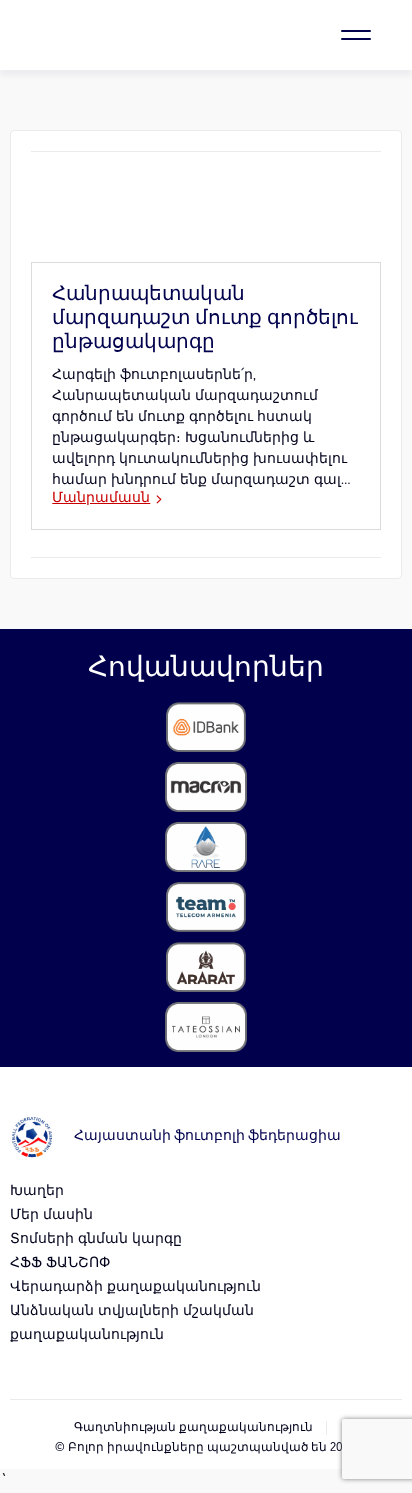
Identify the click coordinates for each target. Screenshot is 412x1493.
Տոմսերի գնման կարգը (96, 1239)
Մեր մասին (51, 1215)
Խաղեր (37, 1191)
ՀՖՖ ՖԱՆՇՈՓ (60, 1263)
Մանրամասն (101, 498)
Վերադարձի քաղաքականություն (135, 1287)
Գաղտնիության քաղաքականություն (193, 1428)
